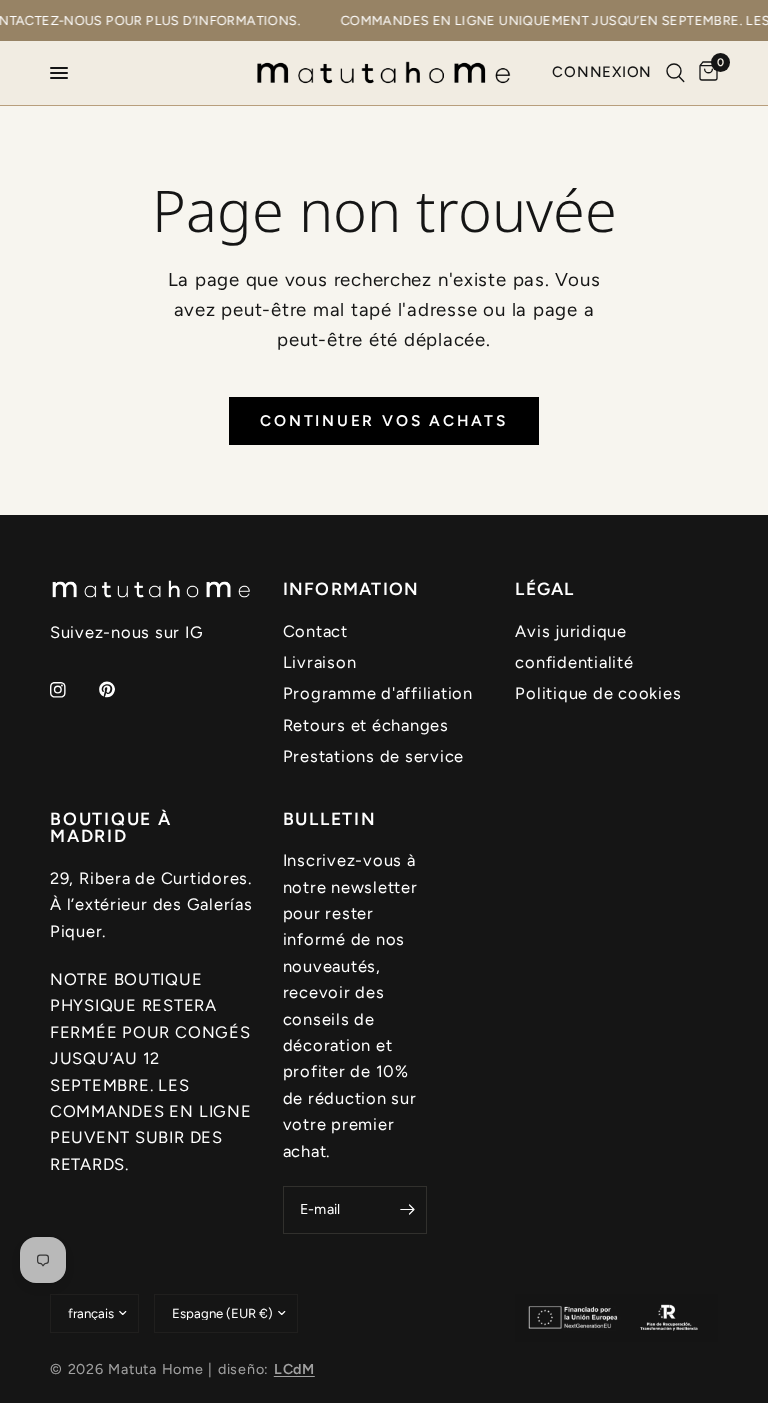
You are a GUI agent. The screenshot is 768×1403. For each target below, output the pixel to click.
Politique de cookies (598, 693)
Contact (315, 631)
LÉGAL (544, 589)
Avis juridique (570, 631)
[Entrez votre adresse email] (407, 1210)
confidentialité (574, 662)
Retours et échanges (366, 725)
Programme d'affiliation (378, 693)
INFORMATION (351, 589)
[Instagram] (72, 690)
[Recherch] (675, 73)
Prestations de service (373, 756)
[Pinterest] (121, 689)
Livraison (320, 662)
